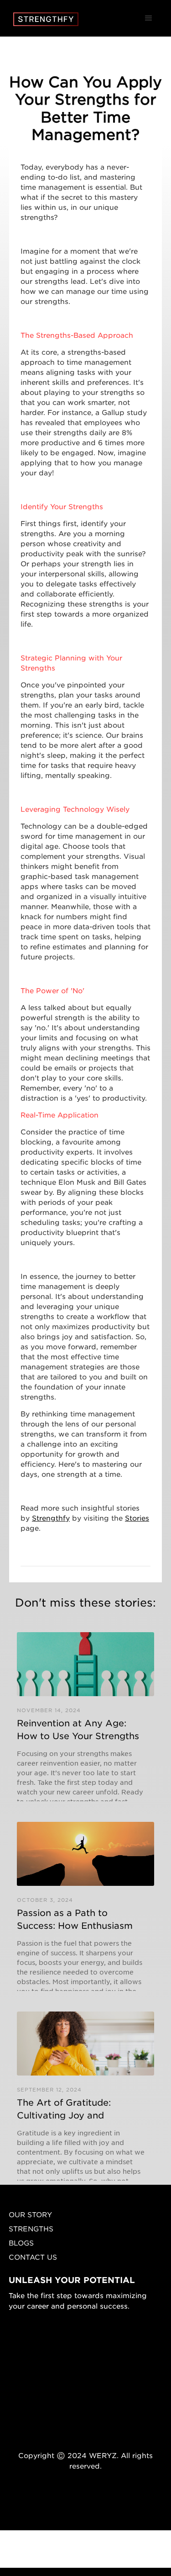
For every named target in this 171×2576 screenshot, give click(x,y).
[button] (149, 18)
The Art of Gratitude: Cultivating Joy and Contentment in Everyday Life (75, 2108)
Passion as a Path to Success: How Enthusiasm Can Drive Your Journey (75, 1919)
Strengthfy (51, 1518)
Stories (137, 1518)
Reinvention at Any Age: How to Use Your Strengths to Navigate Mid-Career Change (78, 1729)
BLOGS (21, 2243)
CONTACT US (33, 2257)
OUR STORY (30, 2214)
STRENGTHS (31, 2228)
